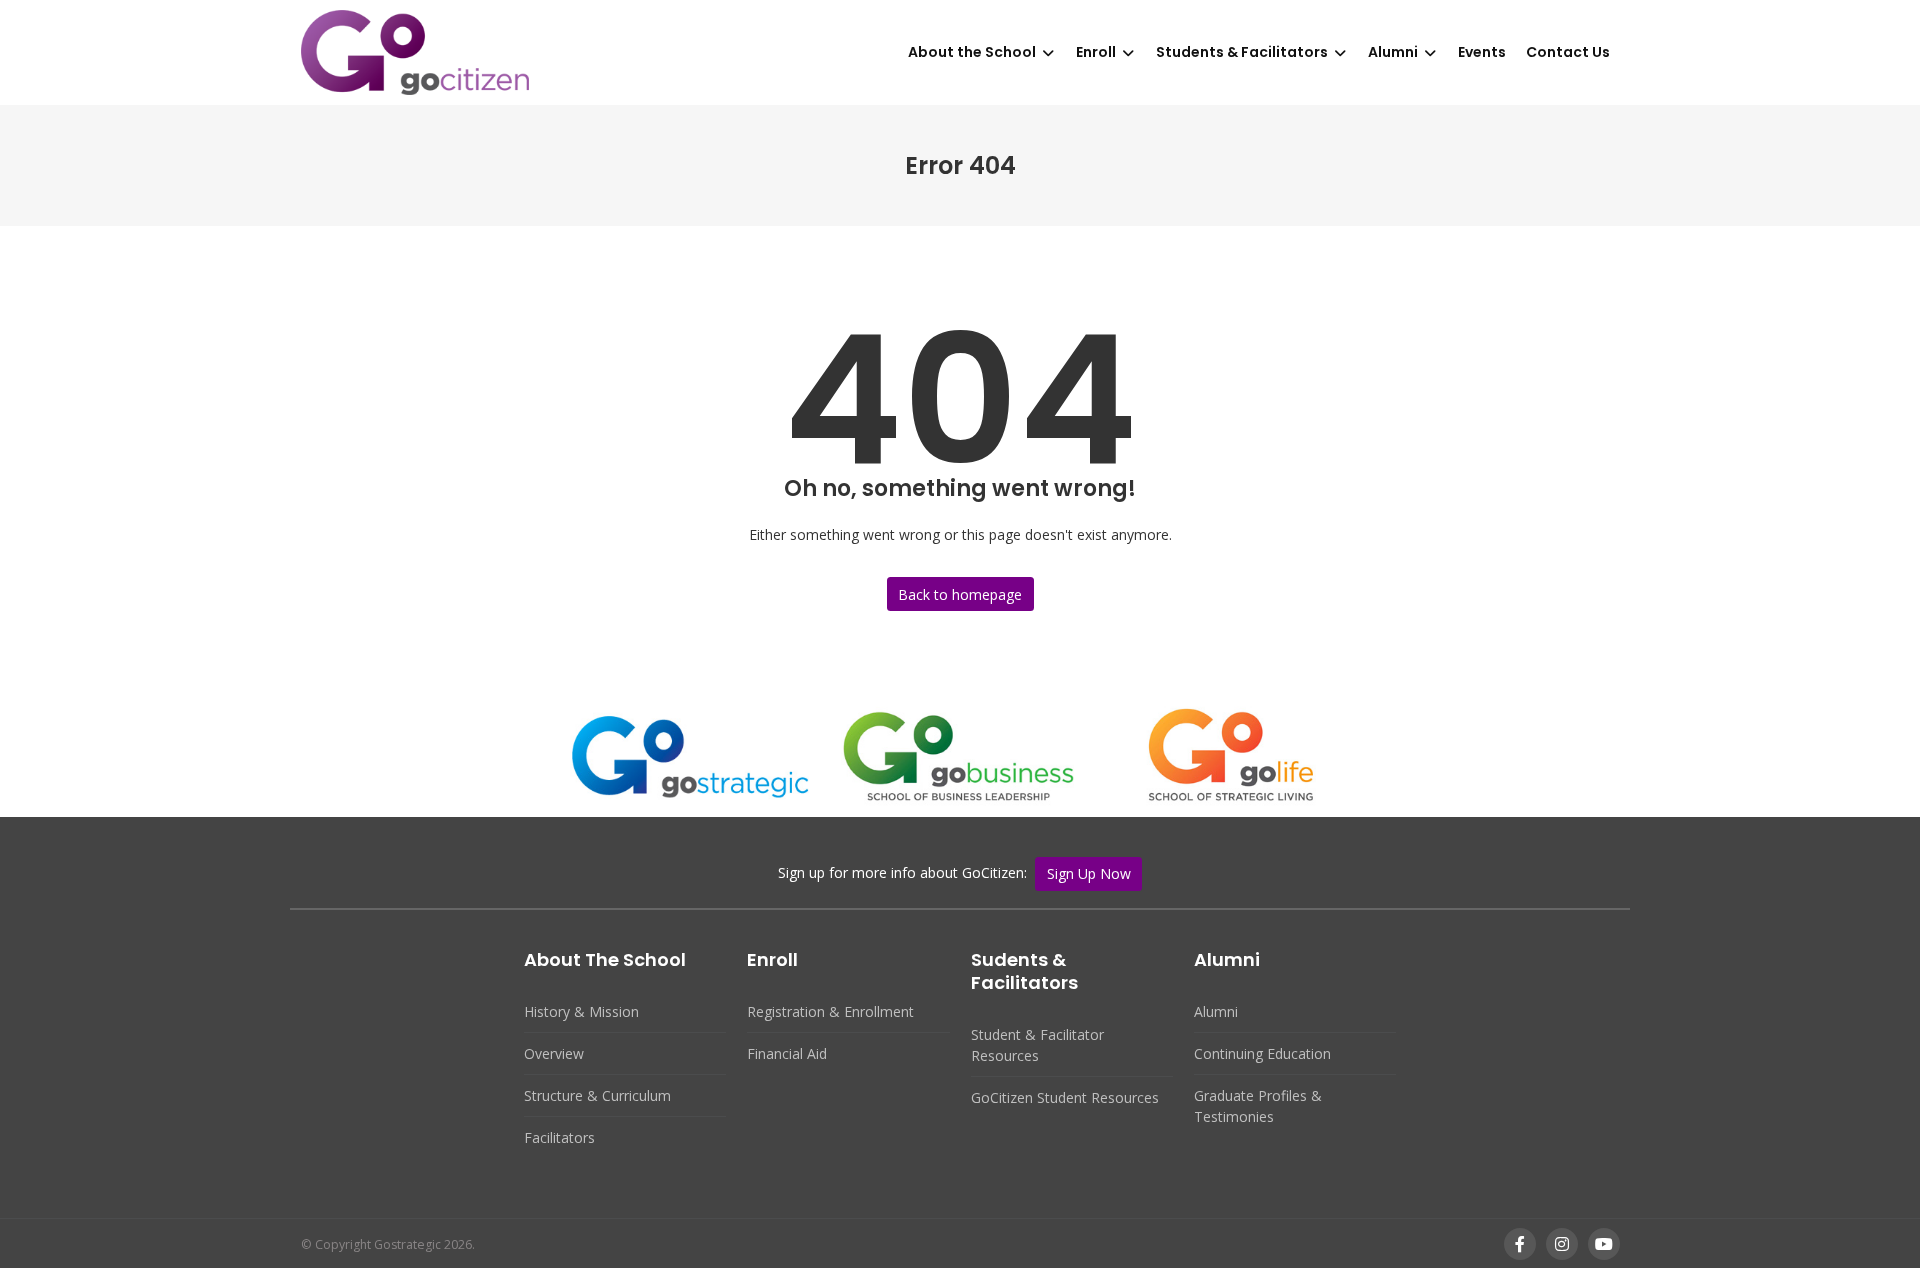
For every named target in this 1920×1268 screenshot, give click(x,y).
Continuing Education (1262, 1053)
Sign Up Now (1089, 873)
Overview (554, 1053)
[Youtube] (1604, 1244)
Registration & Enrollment (830, 1011)
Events (1482, 52)
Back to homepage (960, 594)
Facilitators (559, 1137)
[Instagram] (1562, 1244)
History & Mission (581, 1011)
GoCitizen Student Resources (1065, 1097)
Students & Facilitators (1242, 52)
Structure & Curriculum (597, 1095)
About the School (972, 52)
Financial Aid (787, 1053)
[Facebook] (1520, 1244)
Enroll (1096, 52)
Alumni (1393, 52)
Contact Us (1568, 52)
